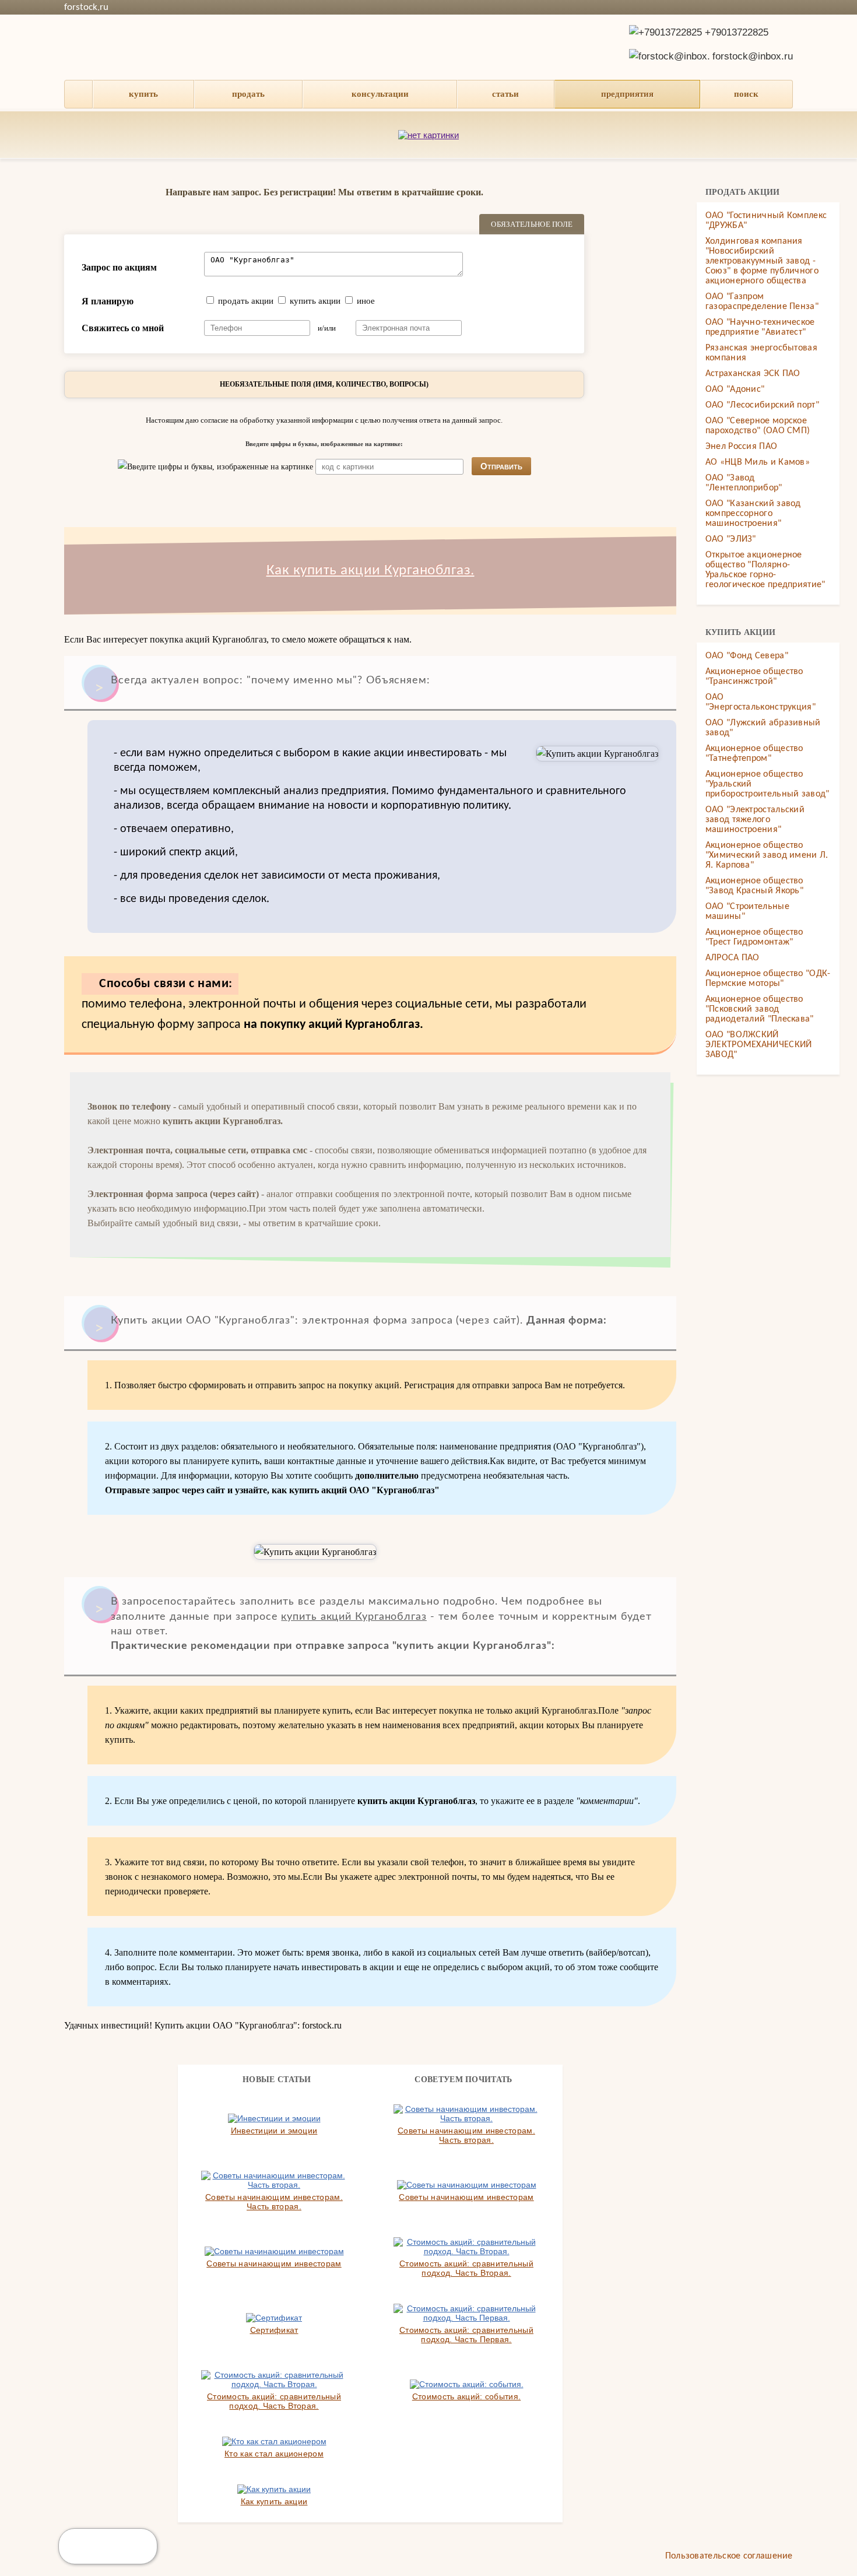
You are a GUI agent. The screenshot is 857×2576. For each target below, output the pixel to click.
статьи (505, 94)
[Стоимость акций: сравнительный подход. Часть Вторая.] (466, 2247)
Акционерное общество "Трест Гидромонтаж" (754, 937)
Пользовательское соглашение (729, 2556)
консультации (380, 94)
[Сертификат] (274, 2318)
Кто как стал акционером (274, 2454)
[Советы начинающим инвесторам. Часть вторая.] (466, 2114)
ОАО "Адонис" (735, 389)
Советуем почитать (463, 2080)
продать (248, 94)
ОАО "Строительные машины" (747, 912)
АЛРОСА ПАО (733, 958)
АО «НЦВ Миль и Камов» (758, 462)
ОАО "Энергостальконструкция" (761, 702)
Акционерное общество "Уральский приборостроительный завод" (768, 784)
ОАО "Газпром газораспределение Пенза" (762, 302)
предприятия (627, 94)
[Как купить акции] (274, 2489)
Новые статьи (277, 2080)
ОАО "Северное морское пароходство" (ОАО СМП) (758, 426)
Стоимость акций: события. (467, 2396)
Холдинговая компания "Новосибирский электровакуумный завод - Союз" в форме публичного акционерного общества (762, 261)
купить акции (315, 301)
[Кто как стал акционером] (274, 2441)
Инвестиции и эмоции (274, 2131)
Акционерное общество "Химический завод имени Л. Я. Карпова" (767, 855)
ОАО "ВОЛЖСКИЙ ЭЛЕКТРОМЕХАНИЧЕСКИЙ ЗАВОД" (759, 1045)
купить (143, 94)
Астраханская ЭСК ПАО (753, 374)
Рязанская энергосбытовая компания (761, 353)
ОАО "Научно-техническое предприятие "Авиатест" (760, 327)
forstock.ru (86, 7)
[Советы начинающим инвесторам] (467, 2185)
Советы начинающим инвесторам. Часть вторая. (466, 2135)
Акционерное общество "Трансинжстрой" (754, 677)
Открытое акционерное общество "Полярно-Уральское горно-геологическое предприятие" (765, 570)
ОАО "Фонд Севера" (747, 656)
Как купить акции (274, 2501)
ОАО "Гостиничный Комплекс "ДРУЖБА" (766, 221)
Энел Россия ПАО (742, 447)
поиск (746, 94)
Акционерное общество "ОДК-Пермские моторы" (768, 979)
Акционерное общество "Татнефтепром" (754, 754)
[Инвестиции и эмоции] (274, 2118)
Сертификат (274, 2330)
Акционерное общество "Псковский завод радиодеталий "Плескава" (760, 1009)
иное (366, 301)
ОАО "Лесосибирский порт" (762, 405)
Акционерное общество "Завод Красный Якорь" (754, 886)
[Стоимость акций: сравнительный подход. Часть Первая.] (466, 2313)
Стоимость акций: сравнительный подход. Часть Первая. (466, 2335)
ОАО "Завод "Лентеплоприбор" (744, 483)
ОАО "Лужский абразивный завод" (763, 728)
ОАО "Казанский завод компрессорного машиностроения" (753, 514)
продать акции (246, 301)
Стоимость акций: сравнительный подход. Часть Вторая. (466, 2268)
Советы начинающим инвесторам (466, 2197)
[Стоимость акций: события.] (467, 2384)
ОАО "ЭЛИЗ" (731, 539)
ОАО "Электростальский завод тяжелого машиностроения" (755, 820)
